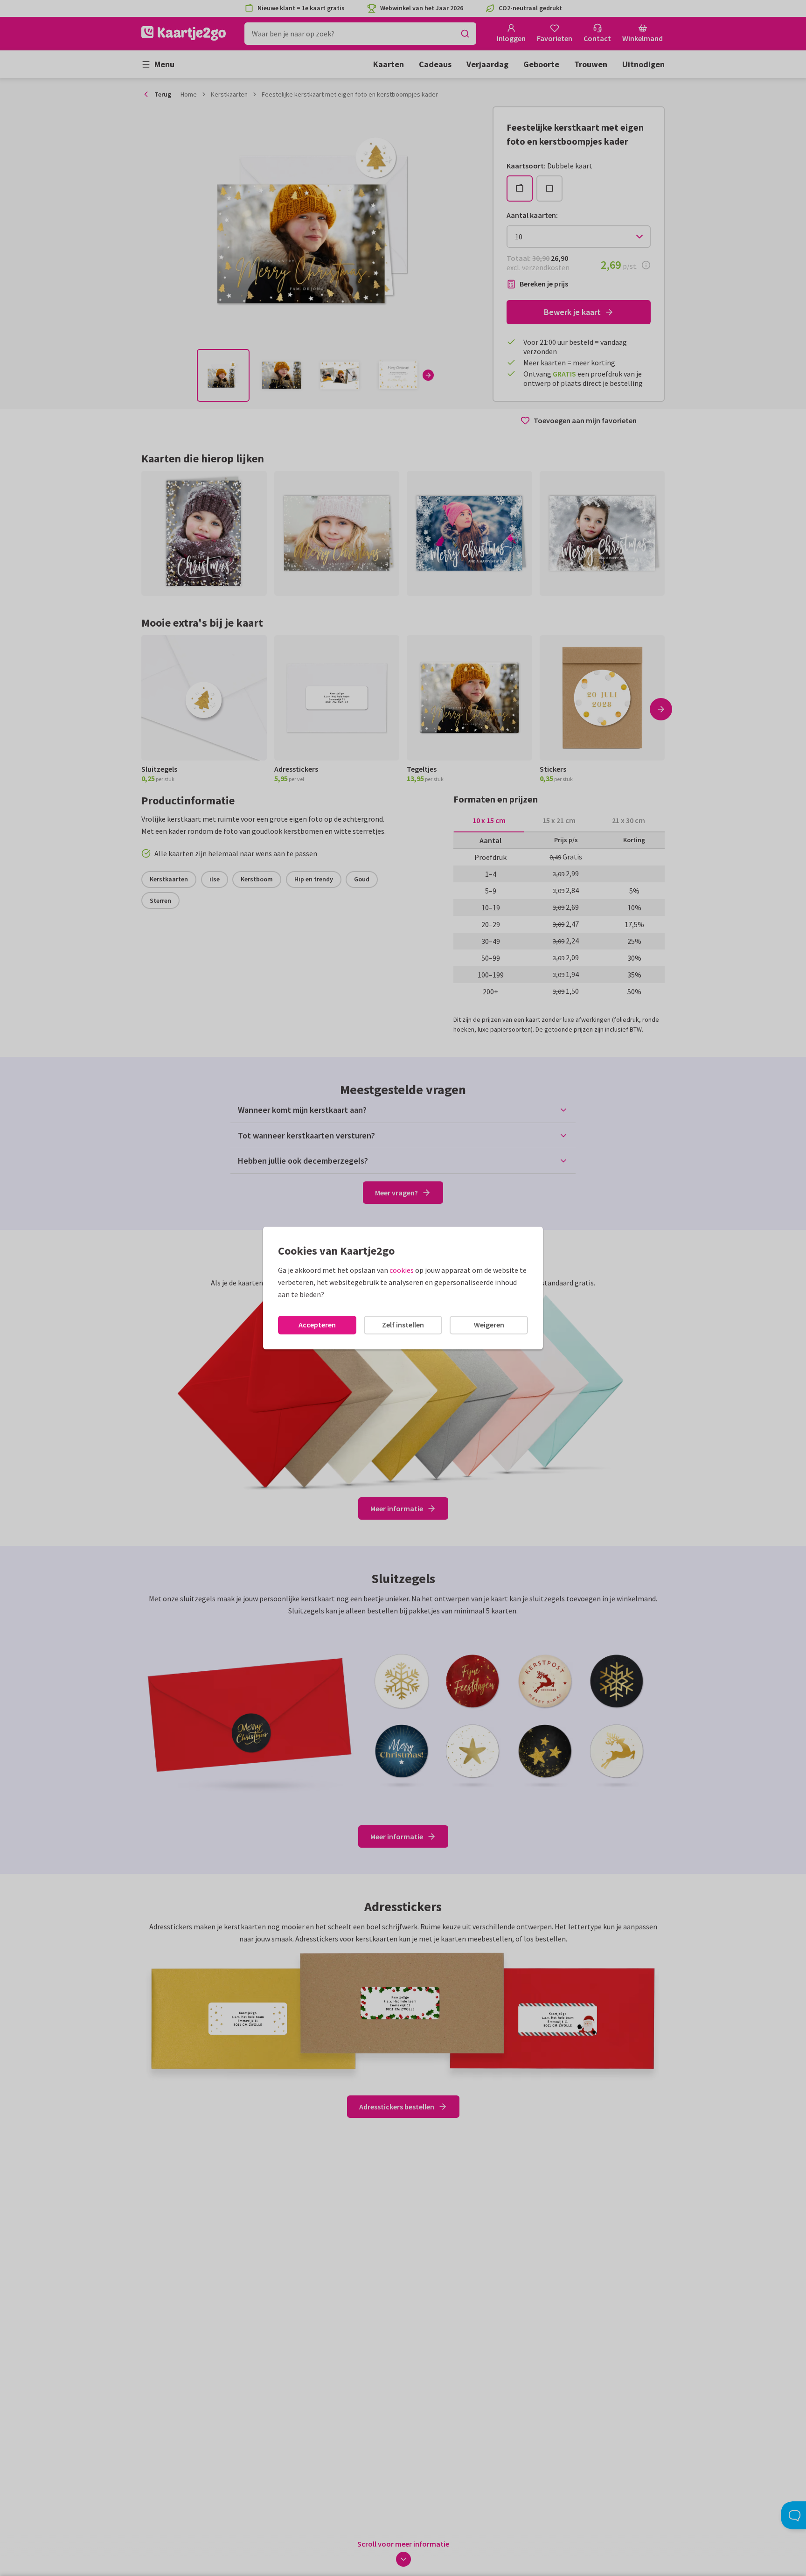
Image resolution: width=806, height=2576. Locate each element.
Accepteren (317, 1325)
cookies (402, 1270)
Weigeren (489, 1325)
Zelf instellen (403, 1325)
